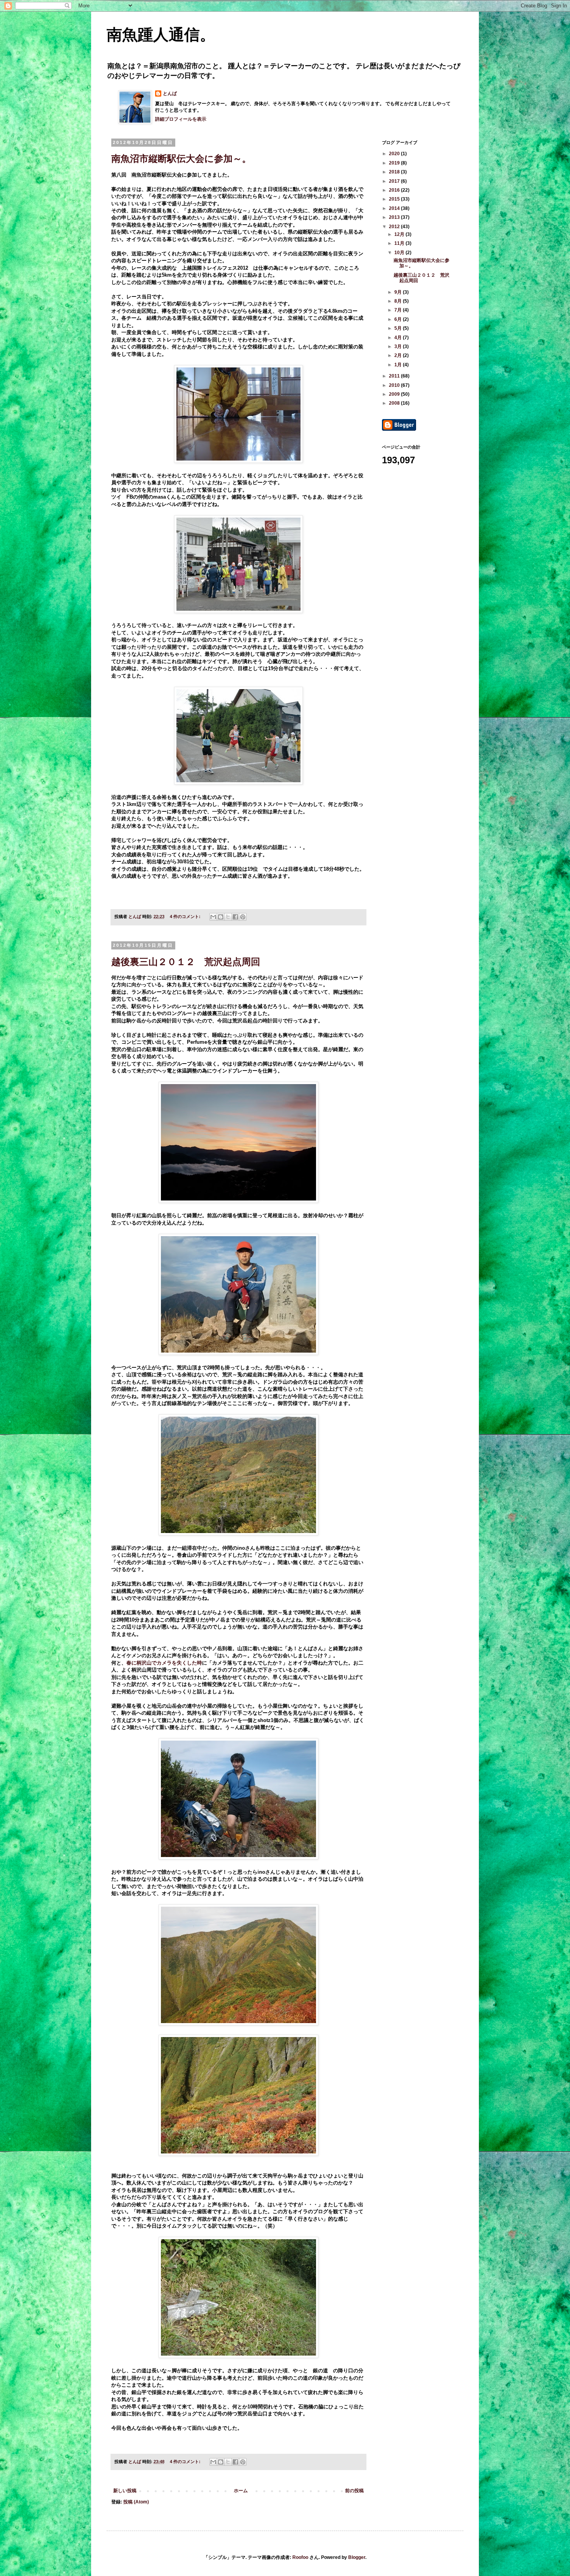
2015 (395, 199)
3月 (399, 346)
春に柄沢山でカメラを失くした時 (164, 1663)
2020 (395, 154)
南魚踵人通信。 (161, 35)
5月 (399, 328)
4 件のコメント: (186, 916)
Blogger (357, 2557)
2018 (395, 172)
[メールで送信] (213, 917)
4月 (399, 338)
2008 (395, 403)
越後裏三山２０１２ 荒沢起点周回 (186, 962)
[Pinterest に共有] (243, 917)
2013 (395, 217)
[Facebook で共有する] (235, 917)
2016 (395, 190)
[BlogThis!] (221, 917)
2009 (395, 394)
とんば (170, 94)
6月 (399, 319)
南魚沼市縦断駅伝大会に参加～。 (181, 159)
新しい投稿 (125, 2491)
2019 (395, 163)
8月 (399, 301)
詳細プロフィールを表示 (181, 119)
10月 (400, 253)
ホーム (241, 2491)
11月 (400, 243)
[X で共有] (228, 917)
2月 (399, 355)
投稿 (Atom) (136, 2502)
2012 (395, 227)
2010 (395, 385)
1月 (399, 365)
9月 (399, 292)
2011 (395, 376)
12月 (400, 234)
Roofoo (300, 2557)
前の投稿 (354, 2491)
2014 (395, 208)
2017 (395, 181)
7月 (399, 310)
